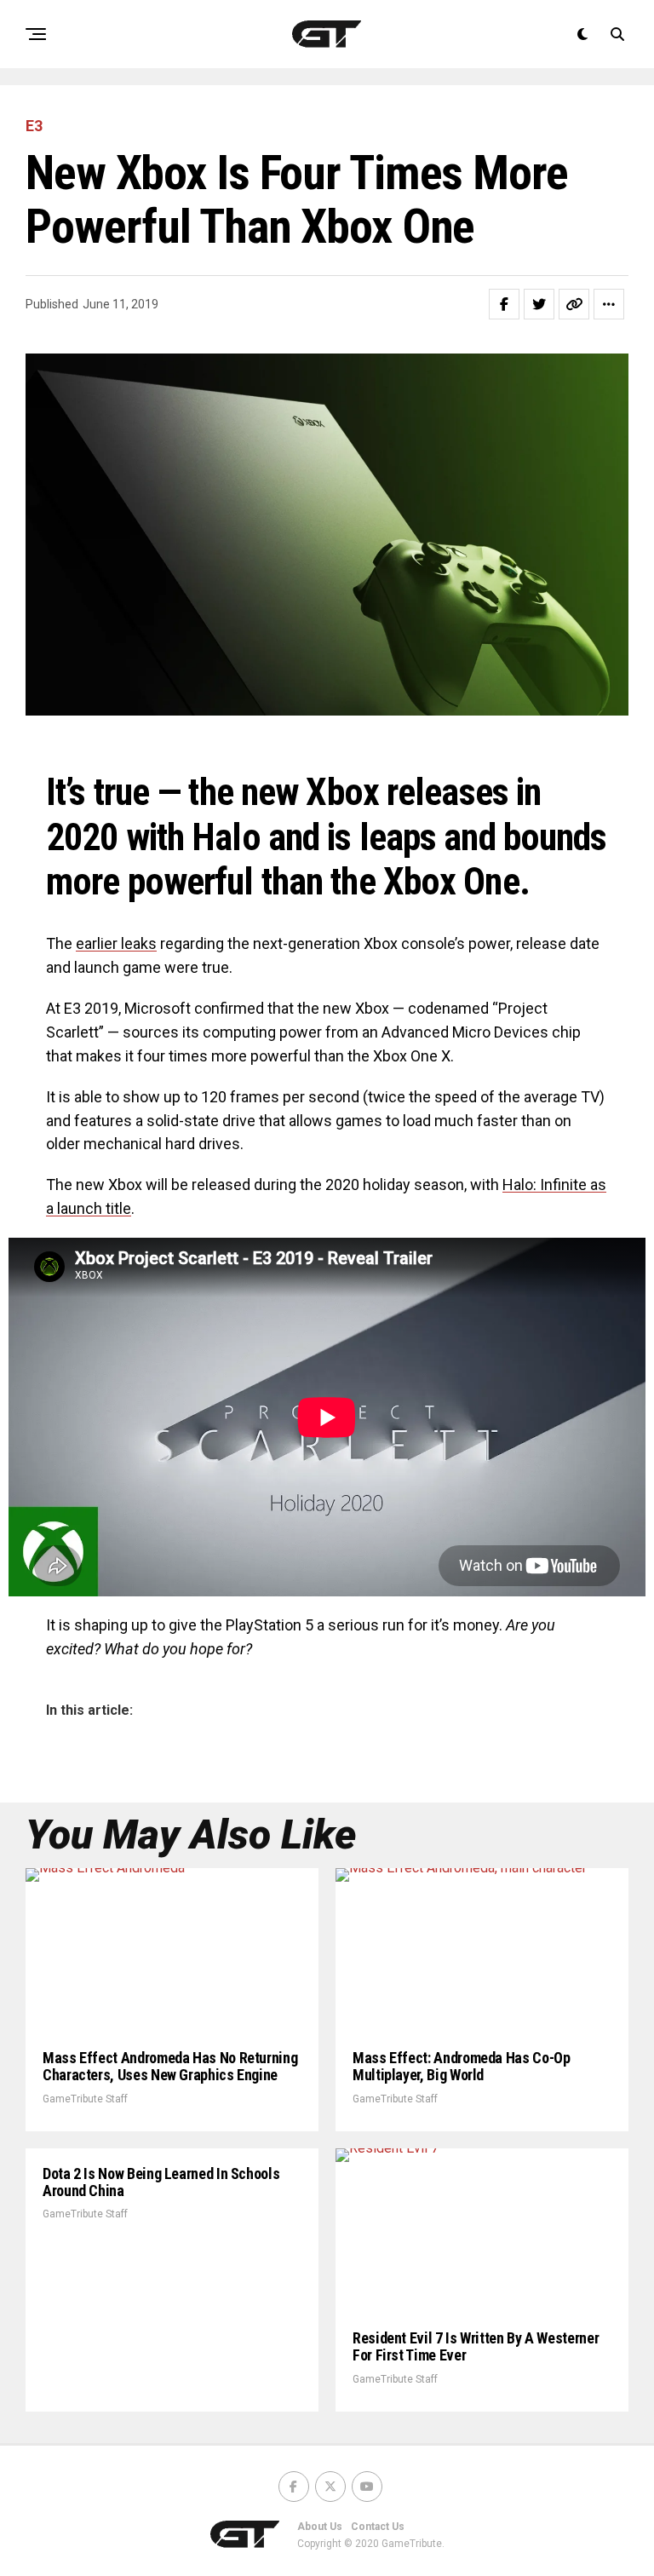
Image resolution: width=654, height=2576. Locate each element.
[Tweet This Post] (539, 304)
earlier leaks (116, 943)
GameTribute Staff (85, 2099)
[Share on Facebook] (504, 304)
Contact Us (378, 2527)
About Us (320, 2527)
